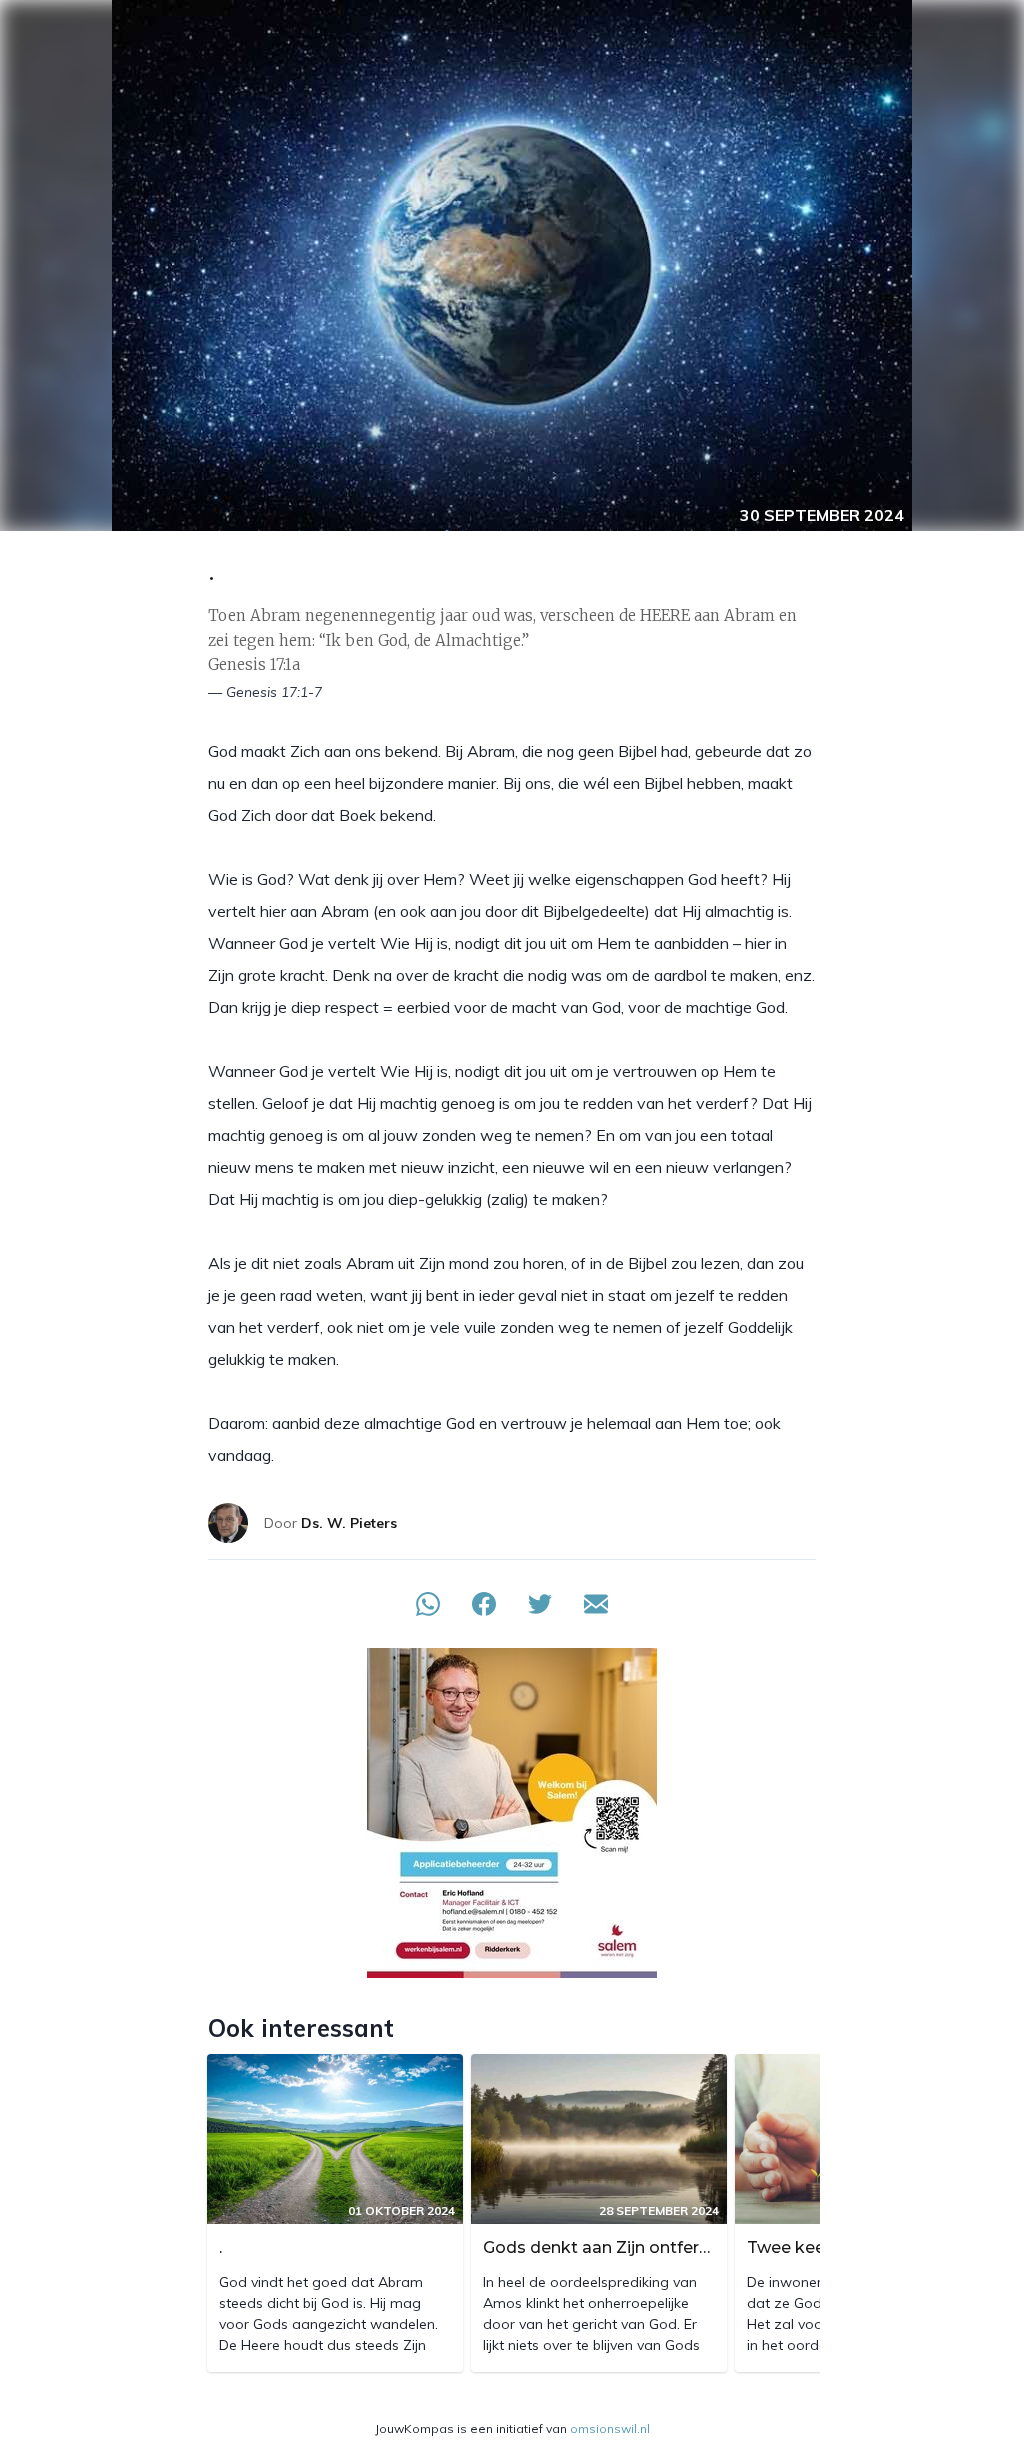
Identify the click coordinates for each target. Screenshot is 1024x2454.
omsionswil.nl (610, 2428)
